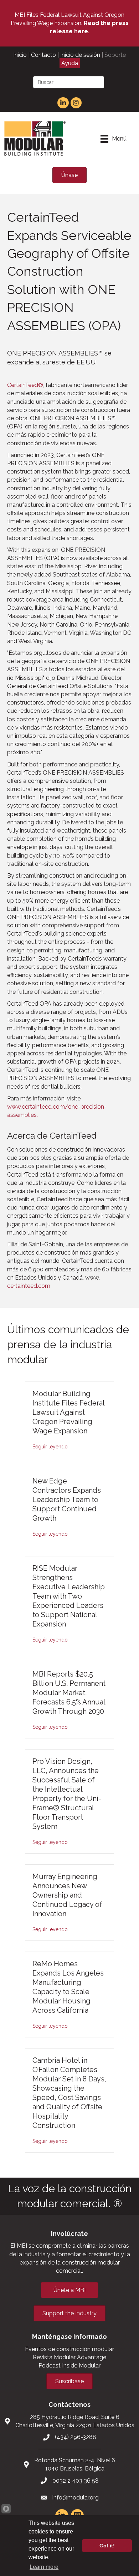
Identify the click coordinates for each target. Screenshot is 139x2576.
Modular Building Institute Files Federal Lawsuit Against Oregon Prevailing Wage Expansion (68, 1412)
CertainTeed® (25, 385)
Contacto (43, 55)
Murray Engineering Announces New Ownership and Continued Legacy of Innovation (67, 1895)
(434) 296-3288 (76, 2437)
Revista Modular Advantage (69, 2357)
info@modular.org (76, 2498)
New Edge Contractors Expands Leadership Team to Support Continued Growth (67, 1500)
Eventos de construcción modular (69, 2349)
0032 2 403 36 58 (76, 2481)
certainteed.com (29, 1286)
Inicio (20, 55)
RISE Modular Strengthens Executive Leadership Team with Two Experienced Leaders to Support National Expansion (69, 1596)
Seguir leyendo (50, 1447)
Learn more (44, 2567)
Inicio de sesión (80, 55)
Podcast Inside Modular (69, 2366)
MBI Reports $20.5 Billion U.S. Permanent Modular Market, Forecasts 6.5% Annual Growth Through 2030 (69, 1693)
